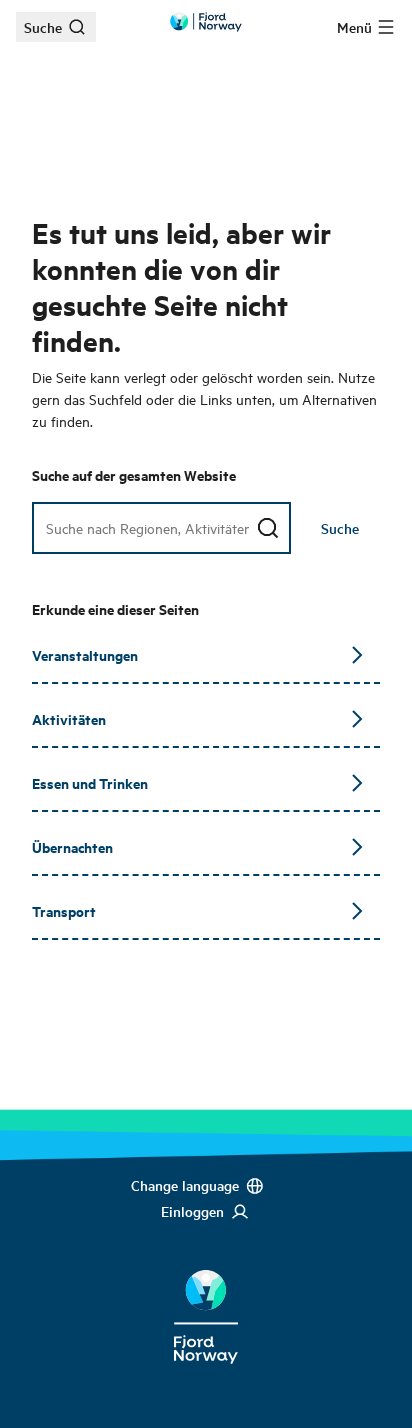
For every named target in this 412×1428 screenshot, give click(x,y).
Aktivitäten (69, 718)
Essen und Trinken (90, 782)
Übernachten (72, 846)
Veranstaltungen (85, 654)
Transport (64, 910)
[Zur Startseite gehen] (206, 22)
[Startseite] (206, 1301)
